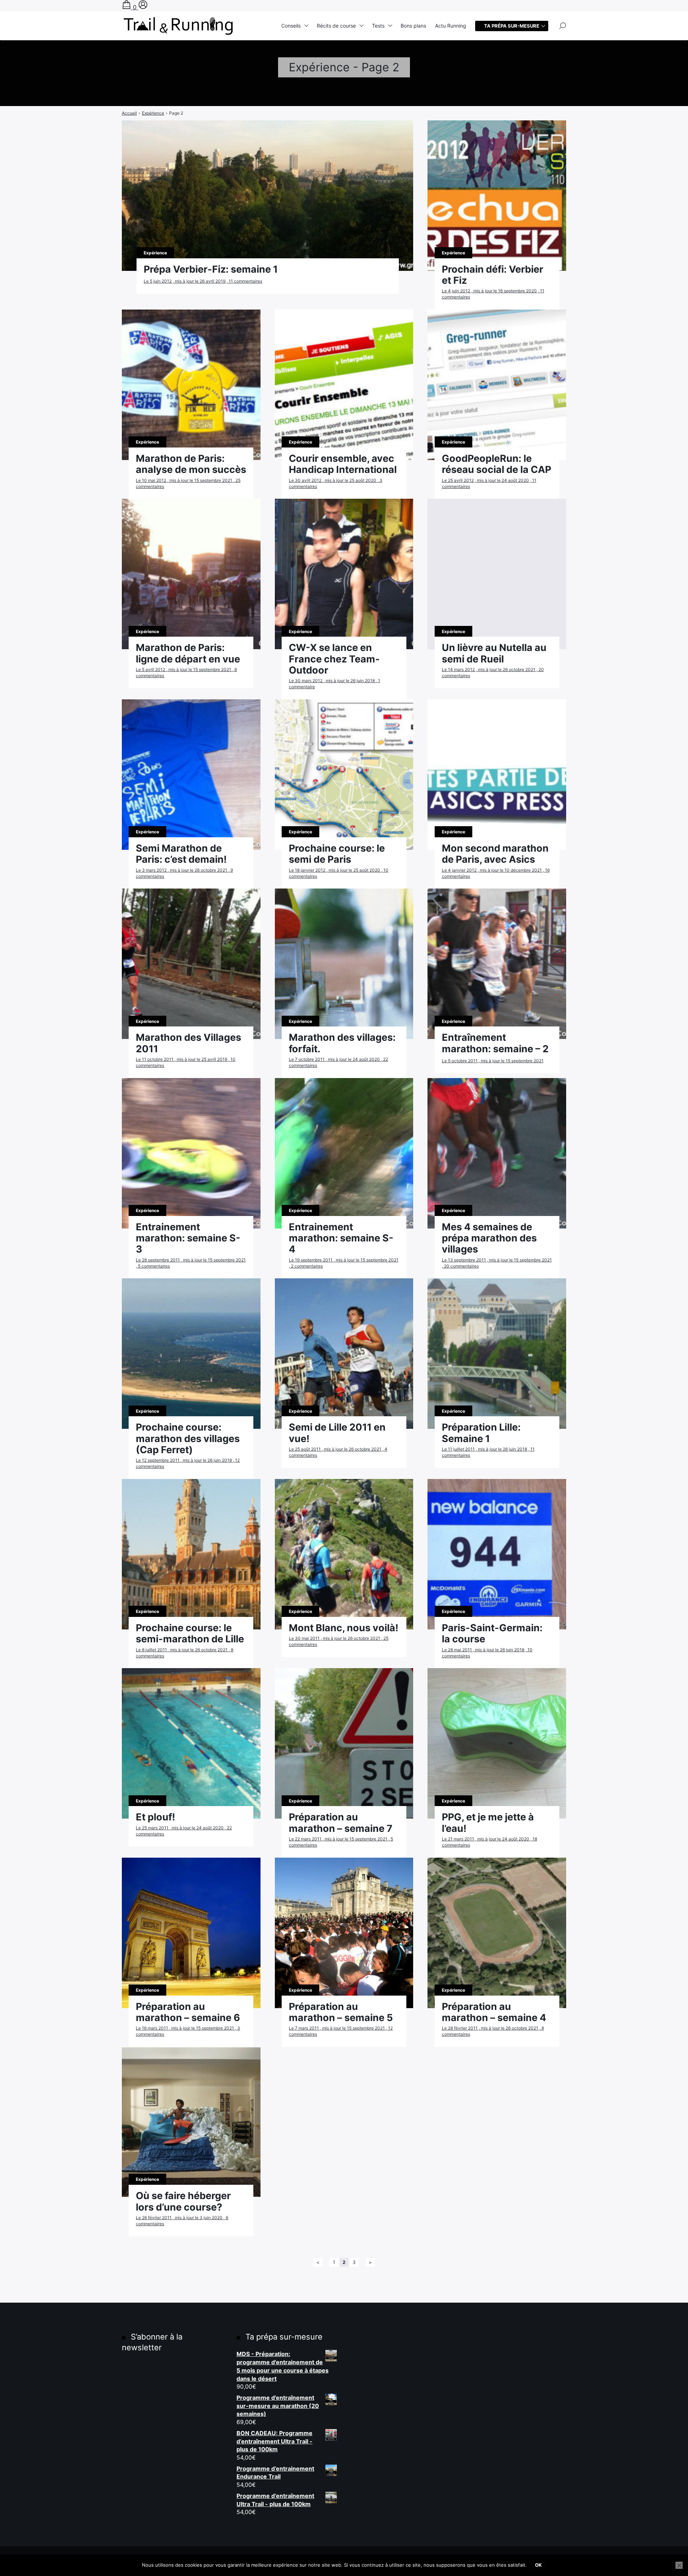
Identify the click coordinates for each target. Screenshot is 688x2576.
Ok (538, 2565)
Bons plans (413, 26)
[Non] (679, 2565)
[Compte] (143, 7)
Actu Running (451, 26)
